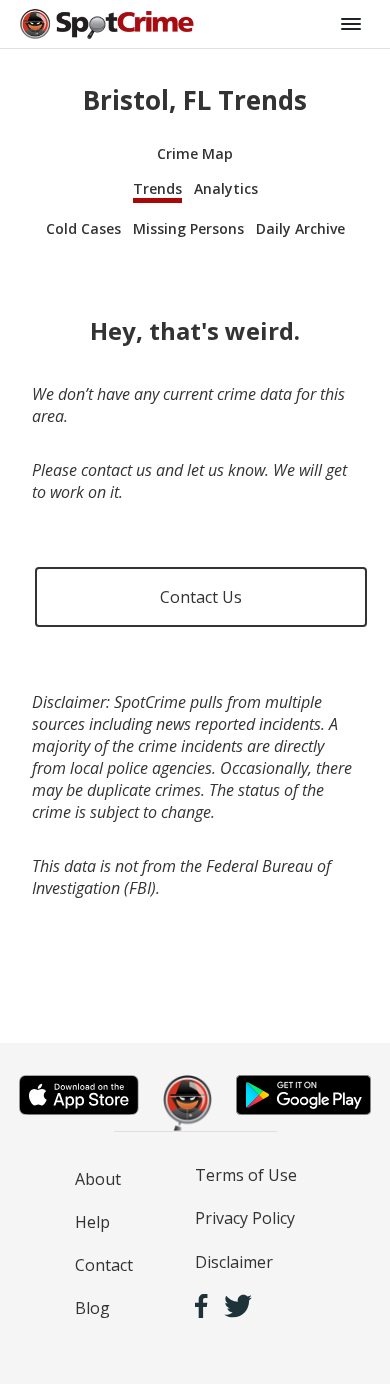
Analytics (226, 188)
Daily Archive (300, 228)
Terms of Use (246, 1175)
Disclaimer (234, 1262)
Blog (92, 1308)
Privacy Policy (245, 1218)
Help (92, 1222)
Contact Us (201, 597)
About (98, 1179)
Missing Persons (188, 228)
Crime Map (195, 153)
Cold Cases (83, 228)
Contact (104, 1265)
